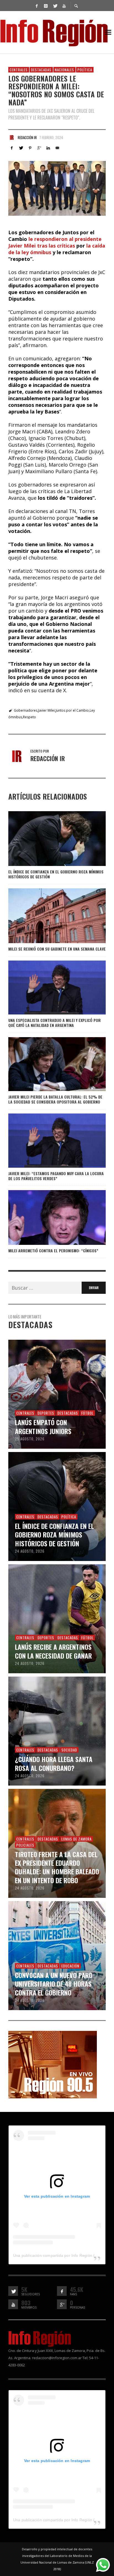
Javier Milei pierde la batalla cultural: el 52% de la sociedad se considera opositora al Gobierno (55, 1099)
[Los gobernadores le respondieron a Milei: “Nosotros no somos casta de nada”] (57, 188)
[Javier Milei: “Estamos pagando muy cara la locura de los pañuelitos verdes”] (48, 1141)
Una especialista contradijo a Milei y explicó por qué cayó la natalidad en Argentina (55, 1023)
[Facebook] (37, 6)
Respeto (29, 717)
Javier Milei (46, 710)
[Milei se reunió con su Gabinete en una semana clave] (48, 916)
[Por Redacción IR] (12, 137)
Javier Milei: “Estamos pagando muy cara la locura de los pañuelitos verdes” (56, 1176)
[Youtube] (64, 6)
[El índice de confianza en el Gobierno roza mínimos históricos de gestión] (48, 839)
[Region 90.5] (53, 2064)
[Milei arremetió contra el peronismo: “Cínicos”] (48, 1217)
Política (85, 70)
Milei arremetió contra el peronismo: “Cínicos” (53, 1251)
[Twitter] (55, 6)
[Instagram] (46, 6)
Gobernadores (26, 710)
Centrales (19, 70)
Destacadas (41, 70)
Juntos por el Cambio (72, 710)
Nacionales (64, 70)
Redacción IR (27, 137)
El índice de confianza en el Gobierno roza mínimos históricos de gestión (56, 874)
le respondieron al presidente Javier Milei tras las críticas (55, 242)
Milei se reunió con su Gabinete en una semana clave (57, 949)
